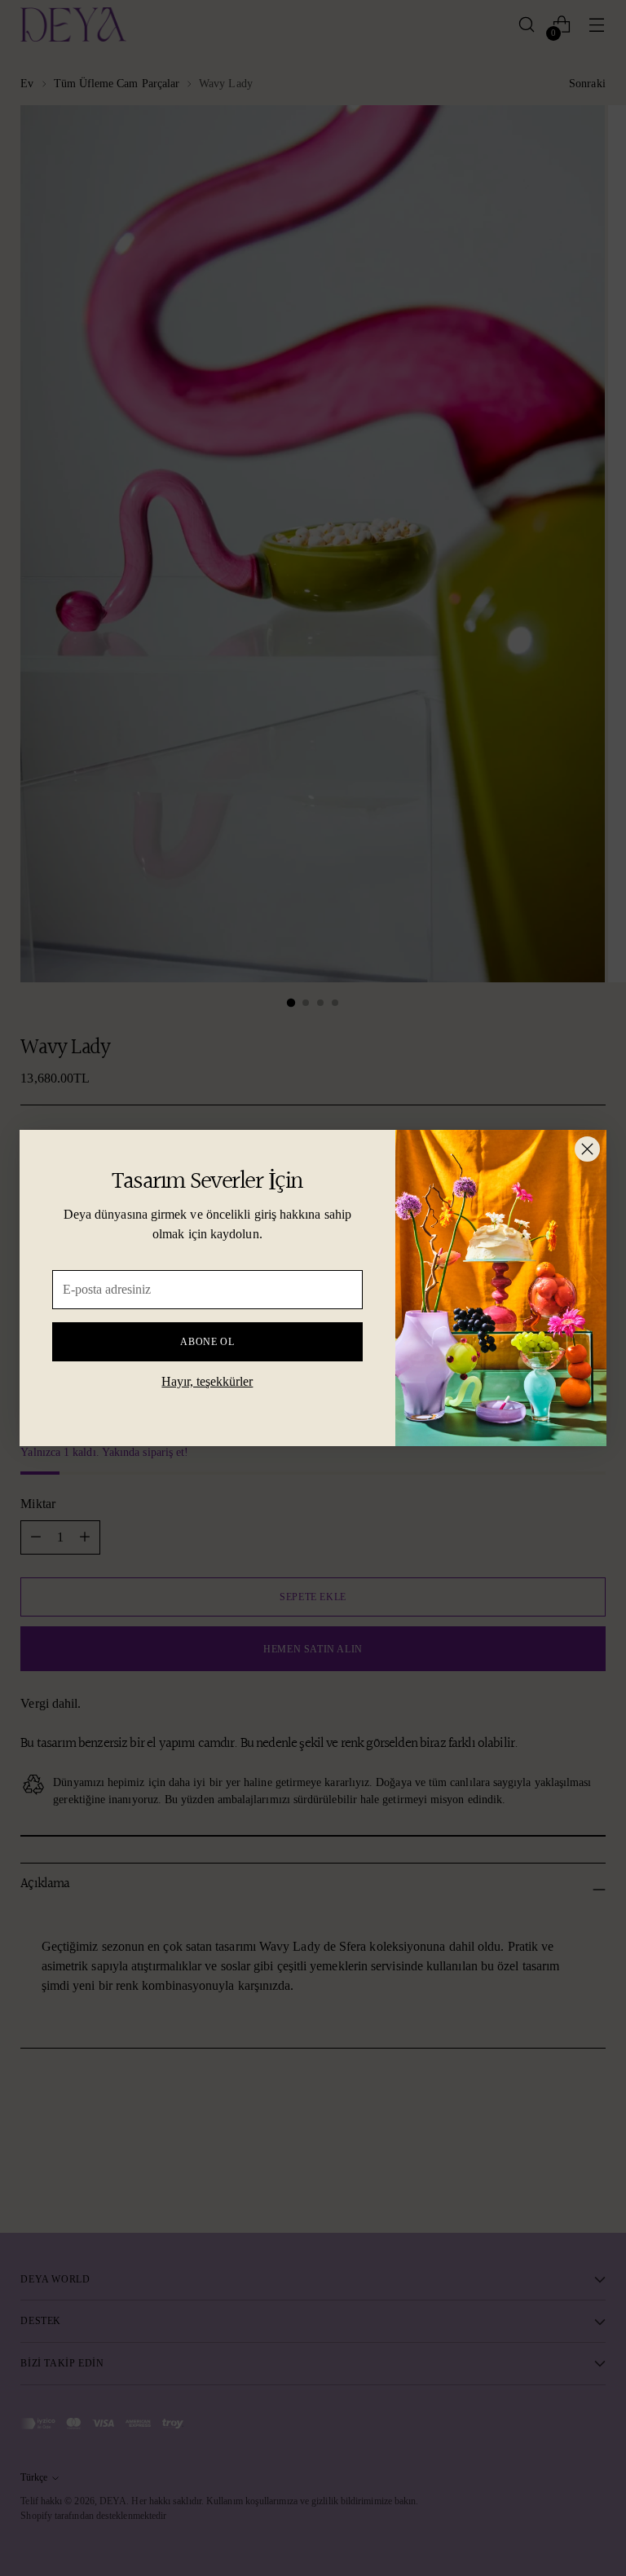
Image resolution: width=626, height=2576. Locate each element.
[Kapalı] (587, 1149)
